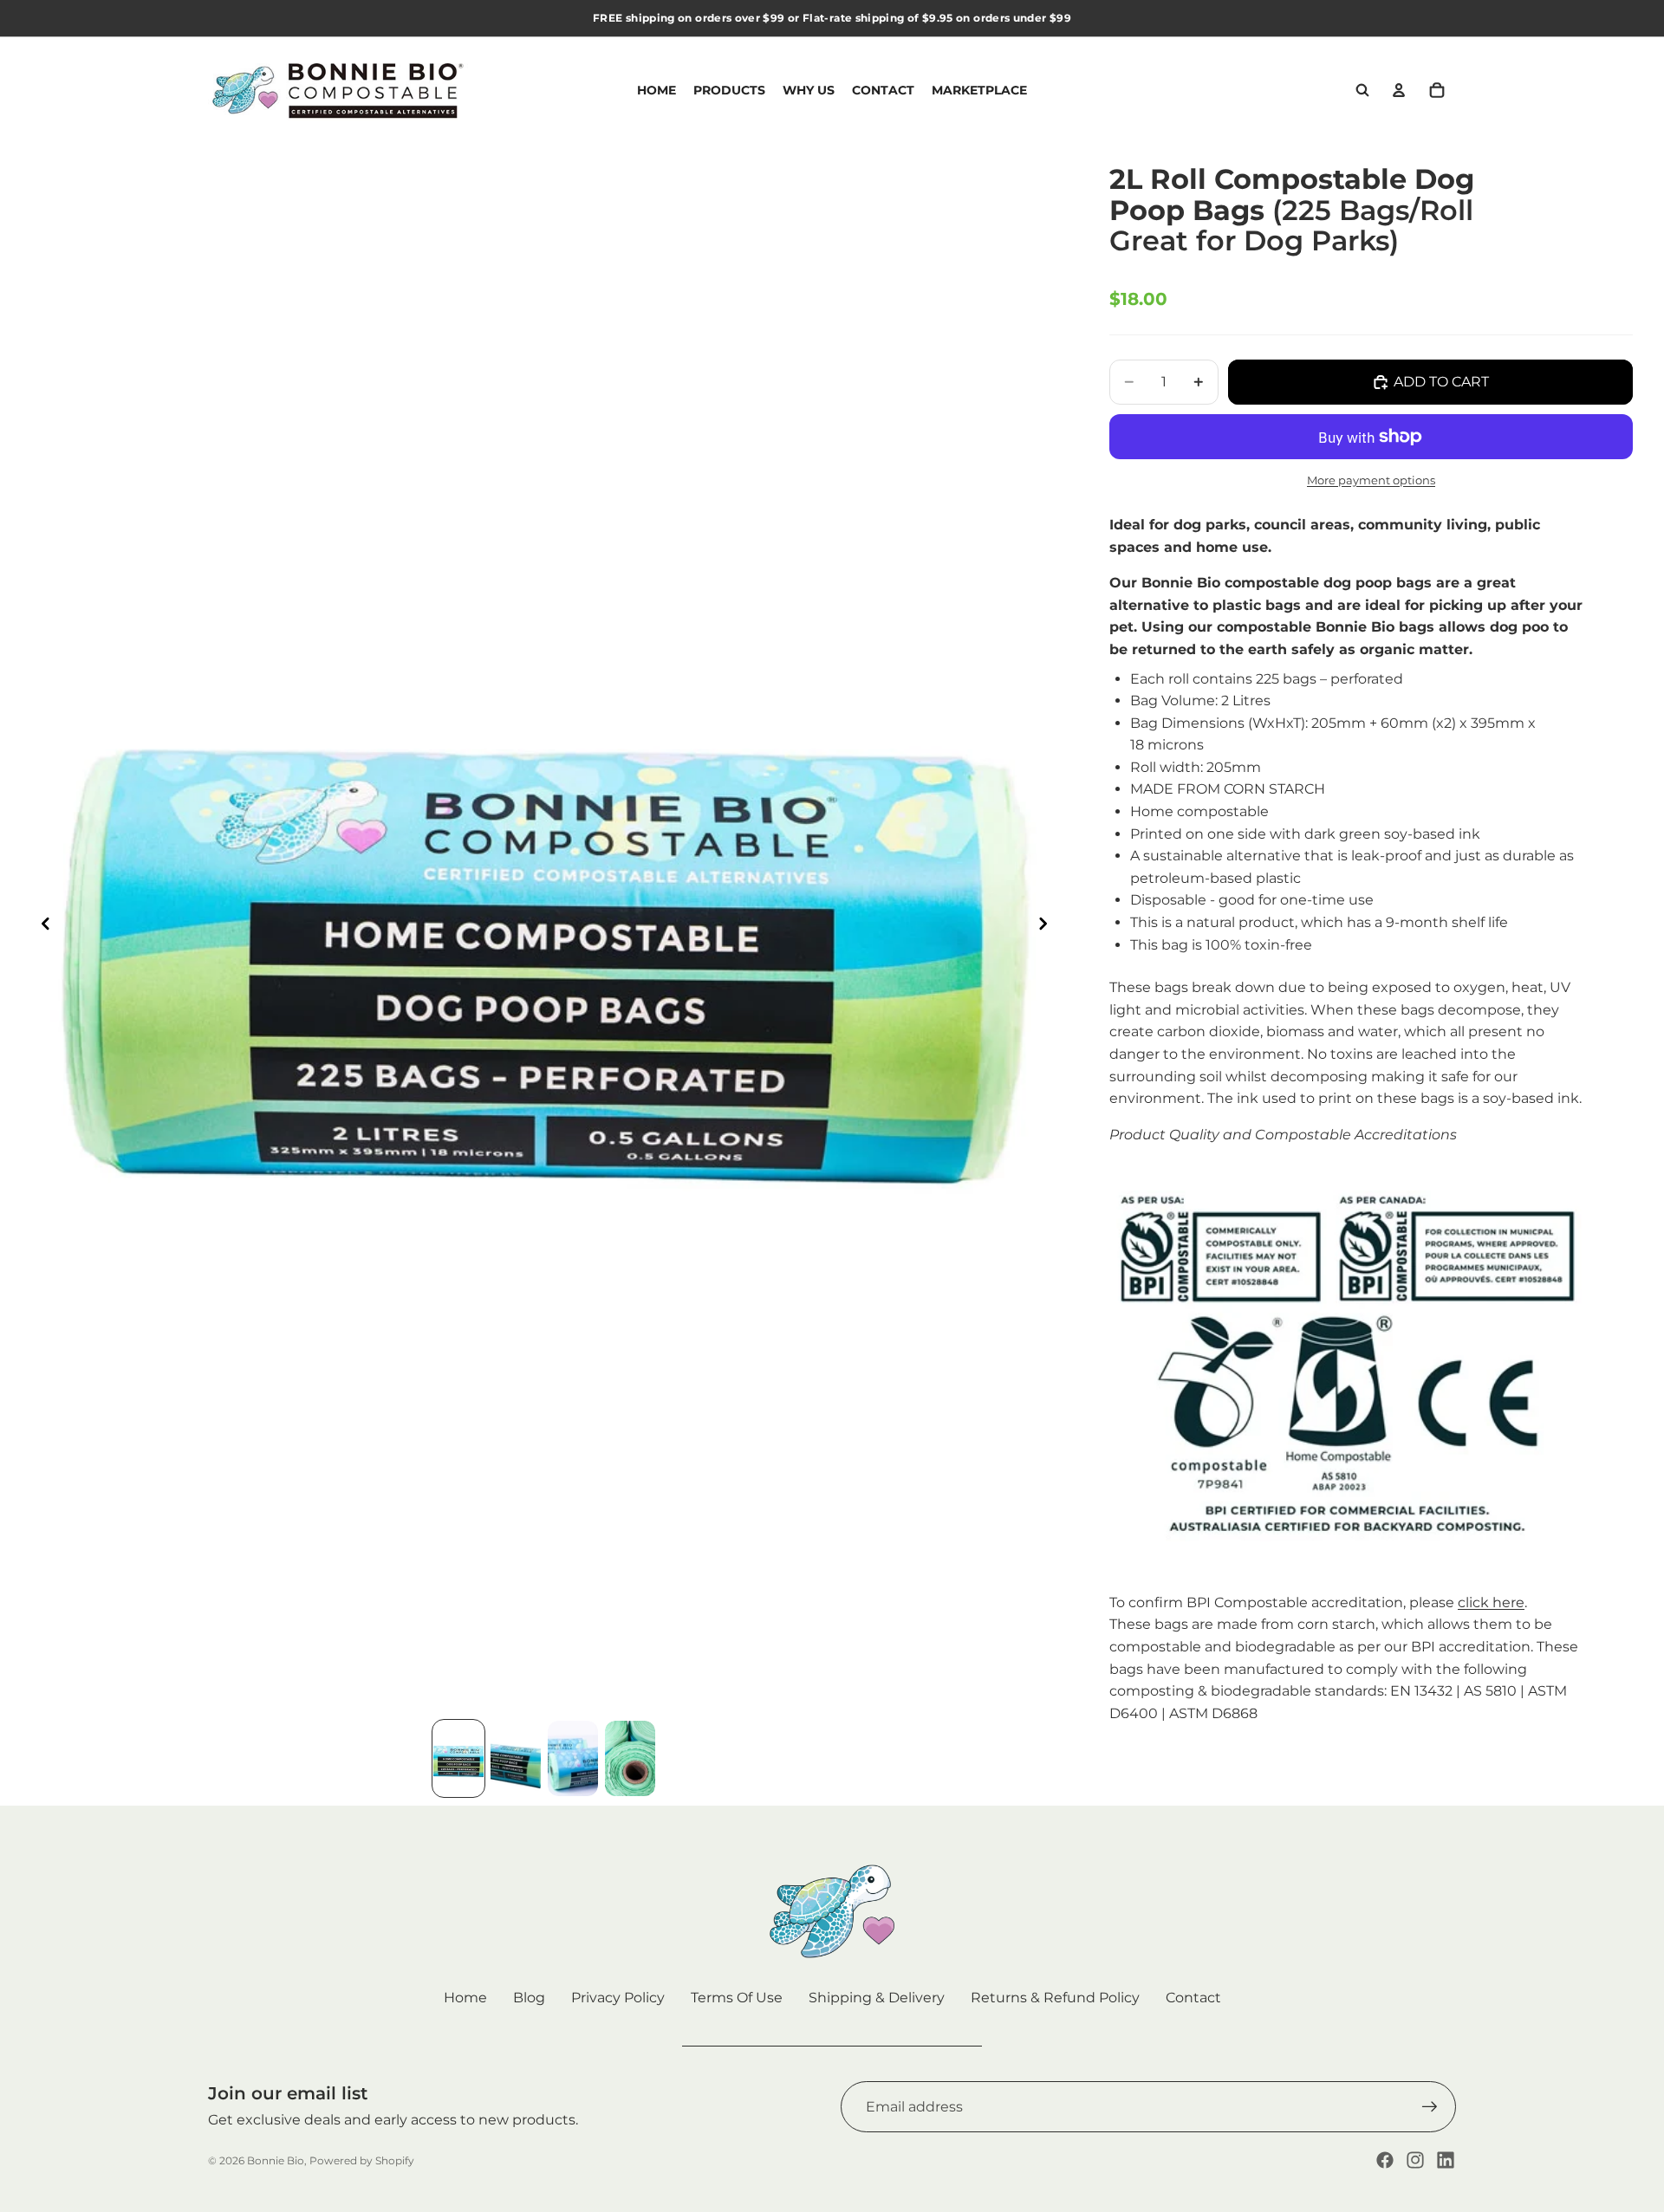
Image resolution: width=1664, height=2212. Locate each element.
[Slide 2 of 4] (516, 1758)
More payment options (1371, 480)
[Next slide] (1048, 927)
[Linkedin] (1446, 2160)
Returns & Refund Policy (1055, 1998)
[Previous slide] (41, 927)
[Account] (1399, 90)
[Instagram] (1415, 2160)
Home (465, 1998)
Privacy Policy (618, 1998)
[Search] (1362, 90)
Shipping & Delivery (877, 1998)
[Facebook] (1385, 2160)
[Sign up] (1430, 2107)
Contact (1193, 1998)
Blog (529, 1998)
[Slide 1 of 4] (458, 1758)
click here (1491, 1602)
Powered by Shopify (362, 2160)
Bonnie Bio (276, 2160)
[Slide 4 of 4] (630, 1758)
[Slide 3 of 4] (573, 1758)
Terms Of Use (737, 1998)
